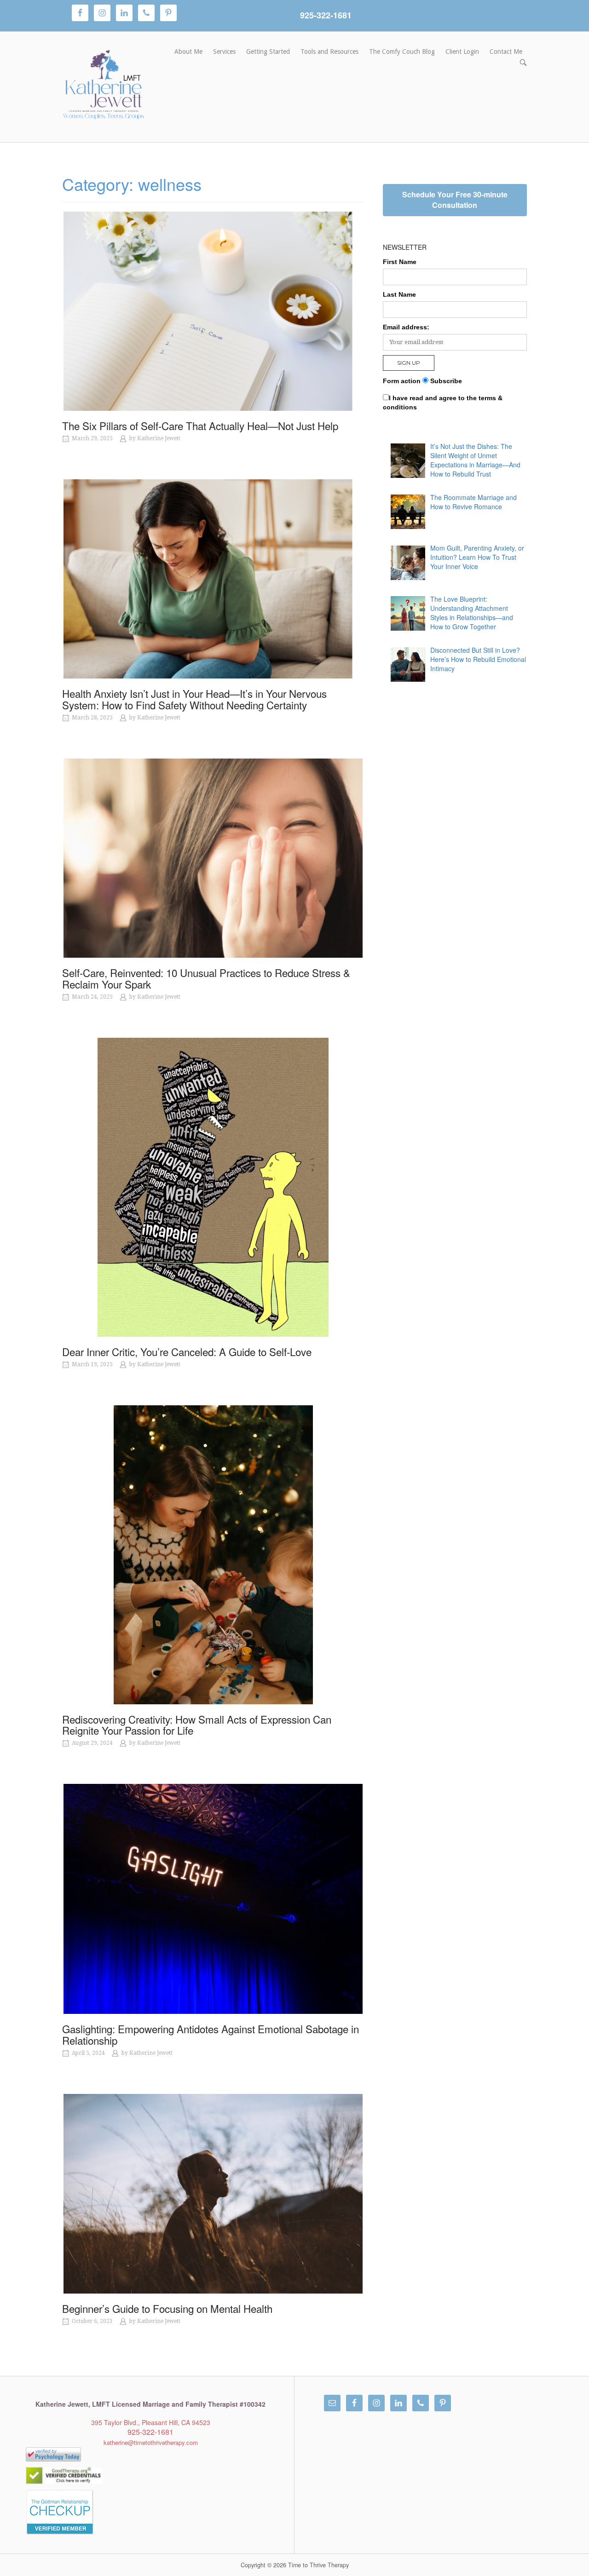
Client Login (462, 52)
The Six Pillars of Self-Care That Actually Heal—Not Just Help (200, 425)
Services (224, 52)
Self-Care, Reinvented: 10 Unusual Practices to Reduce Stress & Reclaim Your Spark (206, 978)
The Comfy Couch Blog (402, 52)
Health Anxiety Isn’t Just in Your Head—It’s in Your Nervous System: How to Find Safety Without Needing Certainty (194, 699)
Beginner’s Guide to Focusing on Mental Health (167, 2308)
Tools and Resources (329, 52)
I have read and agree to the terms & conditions (443, 402)
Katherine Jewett (159, 438)
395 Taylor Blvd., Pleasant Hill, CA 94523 (151, 2422)
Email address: (406, 327)
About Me (188, 52)
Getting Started (268, 52)
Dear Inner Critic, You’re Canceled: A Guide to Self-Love (187, 1351)
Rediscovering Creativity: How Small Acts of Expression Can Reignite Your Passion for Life (197, 1725)
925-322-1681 (326, 15)
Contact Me (506, 52)
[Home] (104, 86)
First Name (400, 262)
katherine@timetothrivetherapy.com (151, 2442)
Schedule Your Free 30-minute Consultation (455, 200)
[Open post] (213, 311)
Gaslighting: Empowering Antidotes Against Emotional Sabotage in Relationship (211, 2034)
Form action (402, 381)
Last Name (399, 294)
